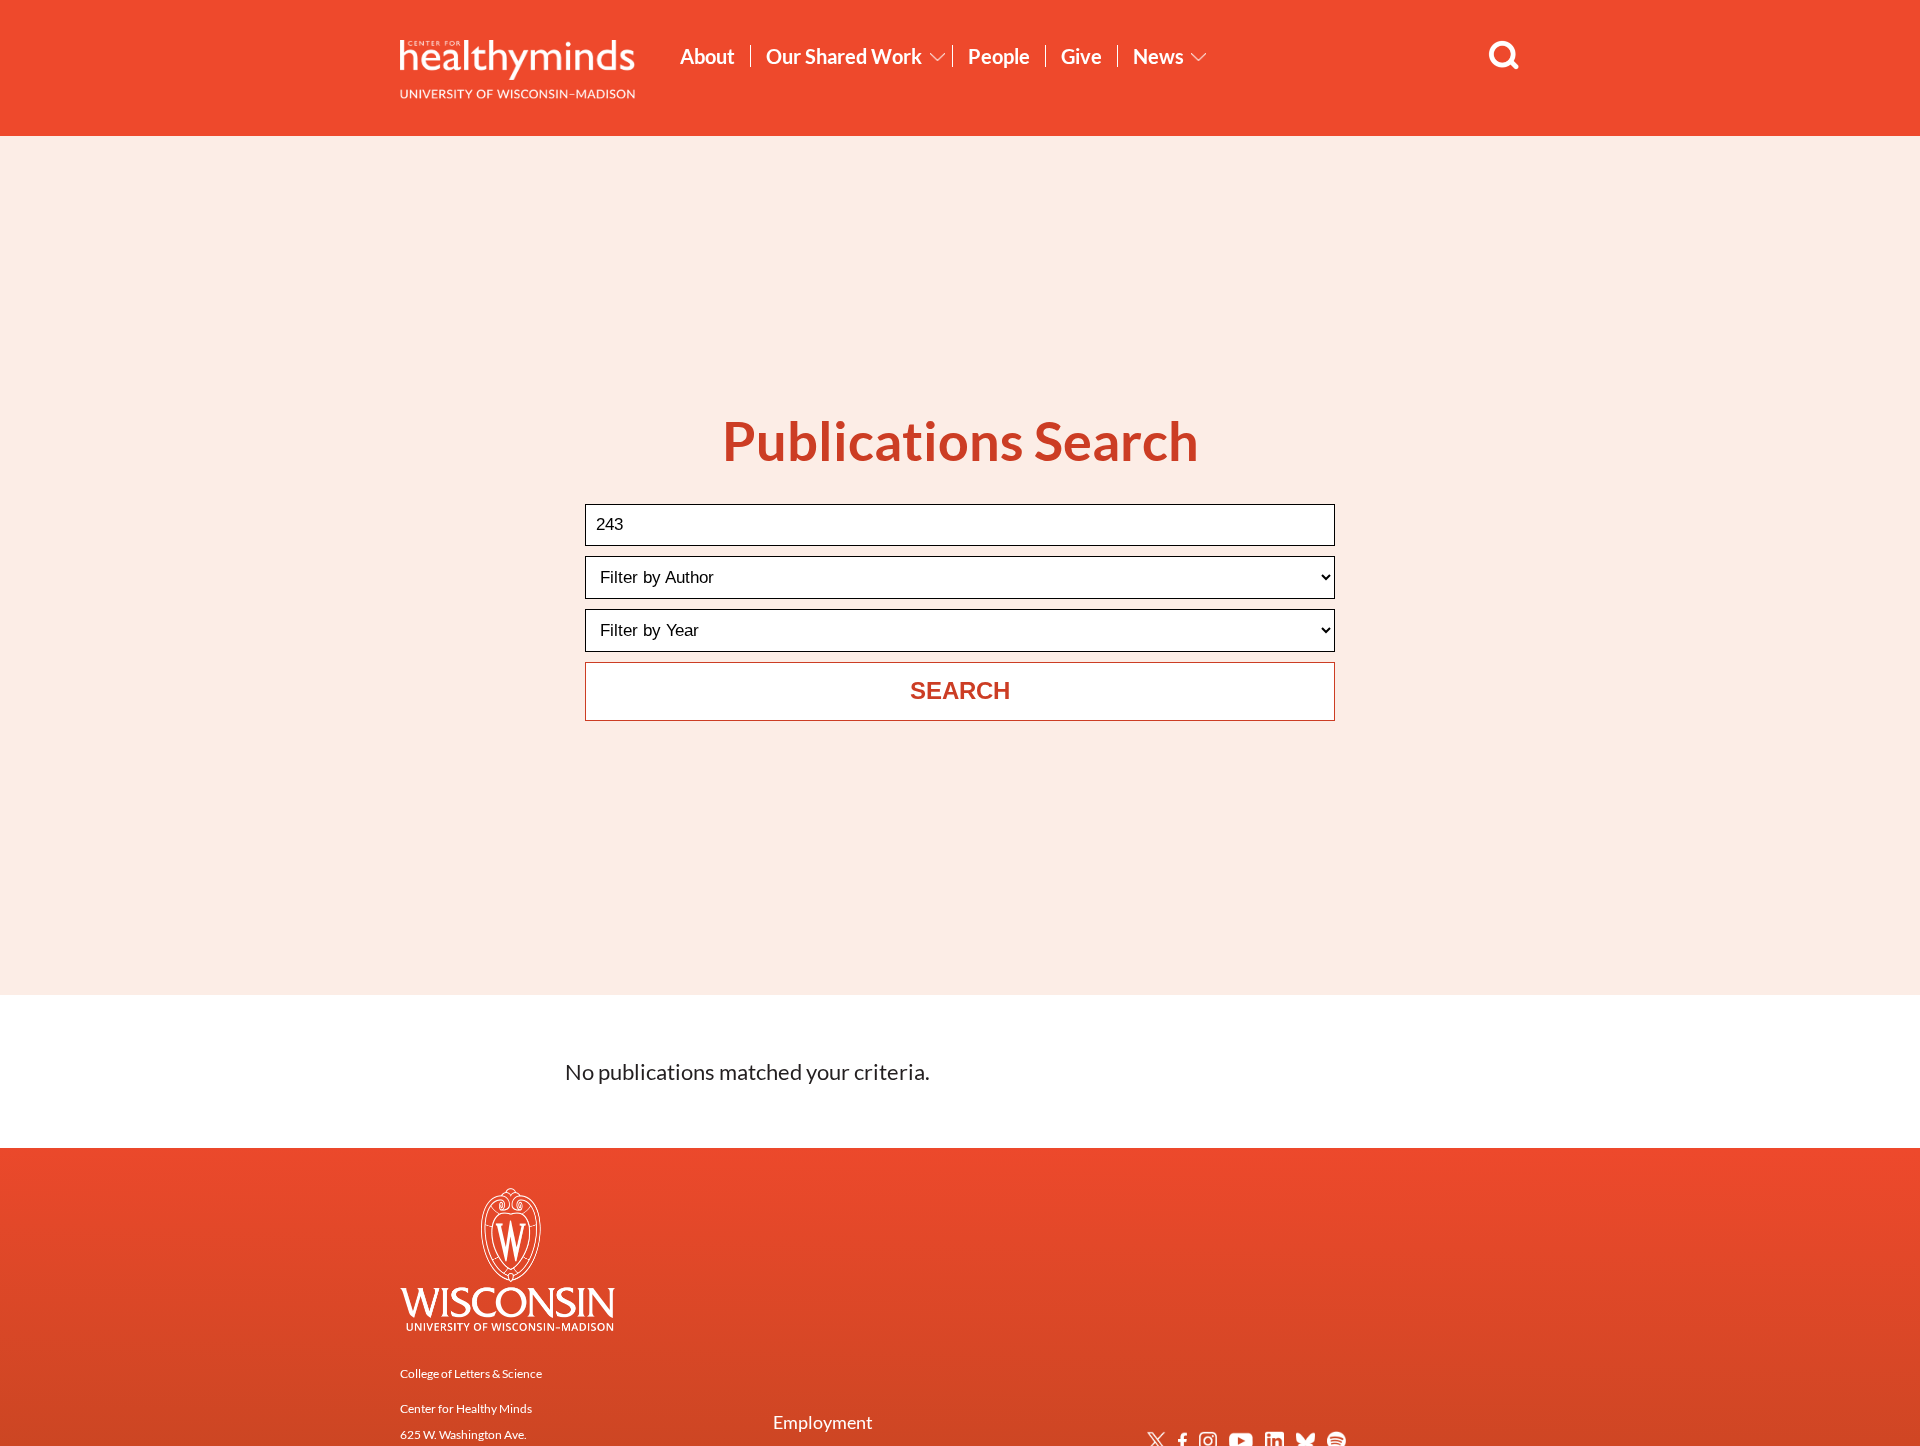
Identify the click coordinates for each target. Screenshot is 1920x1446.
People (999, 56)
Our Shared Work (844, 56)
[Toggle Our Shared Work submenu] (938, 57)
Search (960, 690)
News (1158, 56)
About (707, 56)
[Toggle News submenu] (1199, 57)
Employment (823, 1422)
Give (1081, 56)
